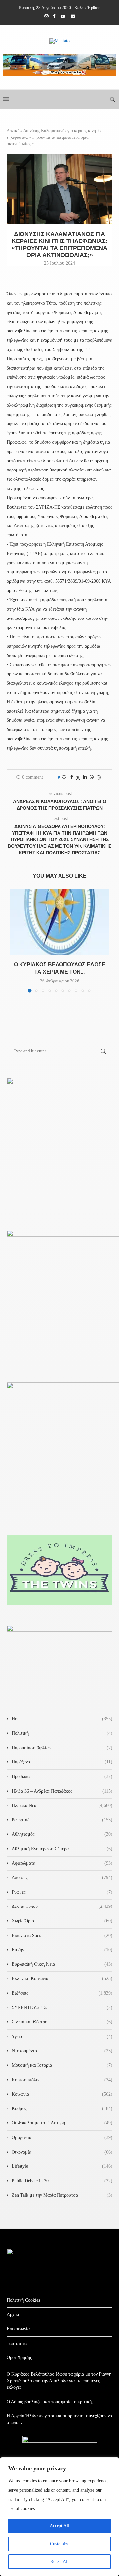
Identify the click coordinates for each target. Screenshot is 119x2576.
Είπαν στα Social (62, 1935)
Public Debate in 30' (62, 2181)
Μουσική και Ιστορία (62, 2065)
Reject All (59, 2562)
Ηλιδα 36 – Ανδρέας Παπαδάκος (62, 1791)
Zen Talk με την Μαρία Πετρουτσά (62, 2195)
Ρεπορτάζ (62, 1820)
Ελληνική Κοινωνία (62, 1979)
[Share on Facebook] (72, 777)
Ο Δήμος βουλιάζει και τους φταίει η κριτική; (50, 2402)
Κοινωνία (62, 2094)
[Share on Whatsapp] (92, 777)
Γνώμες (62, 1892)
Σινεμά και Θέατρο (62, 2022)
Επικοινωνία (18, 2329)
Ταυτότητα (17, 2343)
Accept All (59, 2526)
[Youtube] (63, 16)
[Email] (73, 16)
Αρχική (13, 131)
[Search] (112, 99)
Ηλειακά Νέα (62, 1805)
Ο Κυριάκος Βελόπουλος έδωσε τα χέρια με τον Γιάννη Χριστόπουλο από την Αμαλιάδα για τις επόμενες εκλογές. (59, 2381)
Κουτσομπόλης (62, 2080)
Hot (62, 1719)
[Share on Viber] (99, 778)
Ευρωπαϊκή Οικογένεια (62, 1964)
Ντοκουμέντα (62, 2051)
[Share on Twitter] (78, 778)
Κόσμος (62, 2109)
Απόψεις (62, 1878)
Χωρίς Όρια (62, 1921)
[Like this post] (64, 777)
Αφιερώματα (62, 1863)
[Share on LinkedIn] (85, 777)
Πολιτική (62, 1733)
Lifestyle (62, 2166)
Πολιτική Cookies (23, 2300)
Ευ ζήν (62, 1950)
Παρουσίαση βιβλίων (62, 1748)
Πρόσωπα (62, 1777)
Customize (60, 2544)
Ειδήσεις (62, 1993)
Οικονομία (62, 2152)
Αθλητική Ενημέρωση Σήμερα (62, 1849)
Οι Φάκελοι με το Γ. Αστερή (62, 2123)
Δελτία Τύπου (62, 1906)
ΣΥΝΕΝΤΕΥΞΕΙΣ (62, 2008)
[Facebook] (54, 16)
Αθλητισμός (62, 1834)
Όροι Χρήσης (19, 2358)
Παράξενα (62, 1762)
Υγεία (62, 2036)
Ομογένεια (62, 2137)
